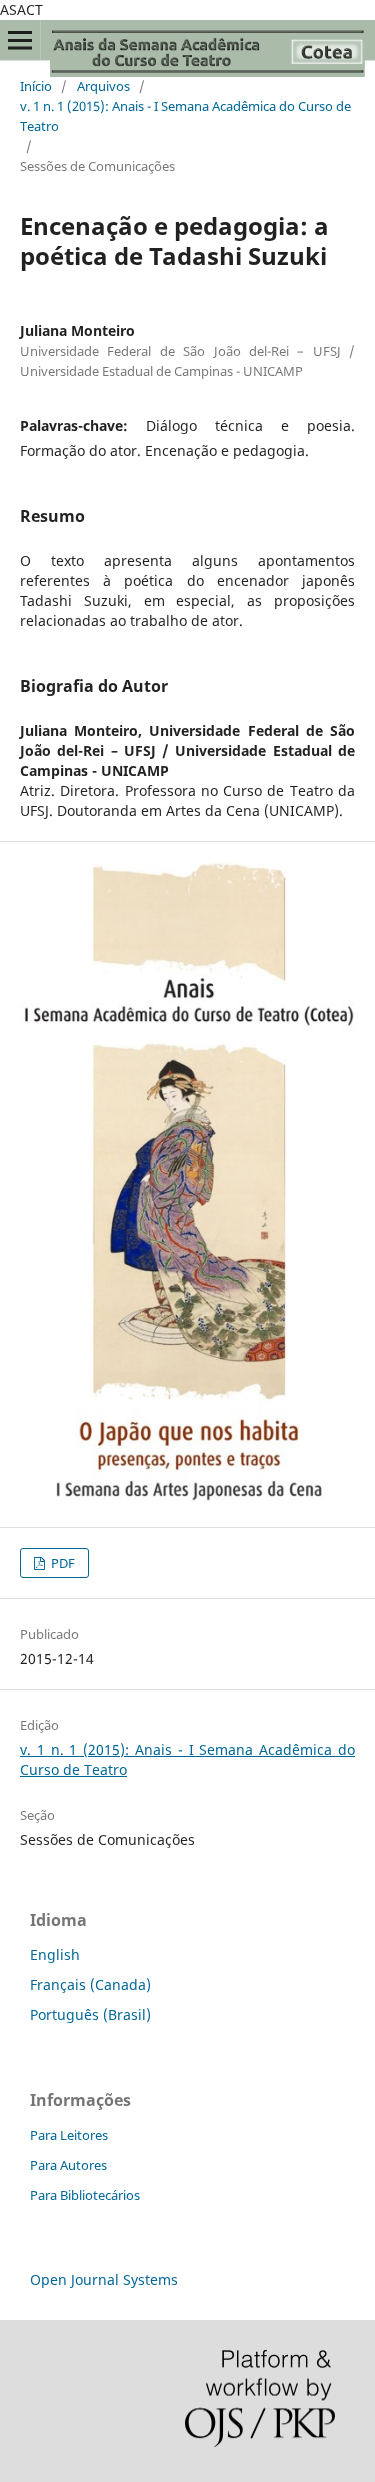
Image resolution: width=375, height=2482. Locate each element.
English (55, 1954)
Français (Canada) (90, 1984)
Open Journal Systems (104, 2279)
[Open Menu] (20, 40)
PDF (61, 1563)
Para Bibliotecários (85, 2195)
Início (36, 86)
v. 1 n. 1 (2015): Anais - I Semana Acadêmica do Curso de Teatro (185, 116)
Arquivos (103, 86)
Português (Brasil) (90, 2014)
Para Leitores (69, 2135)
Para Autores (68, 2165)
